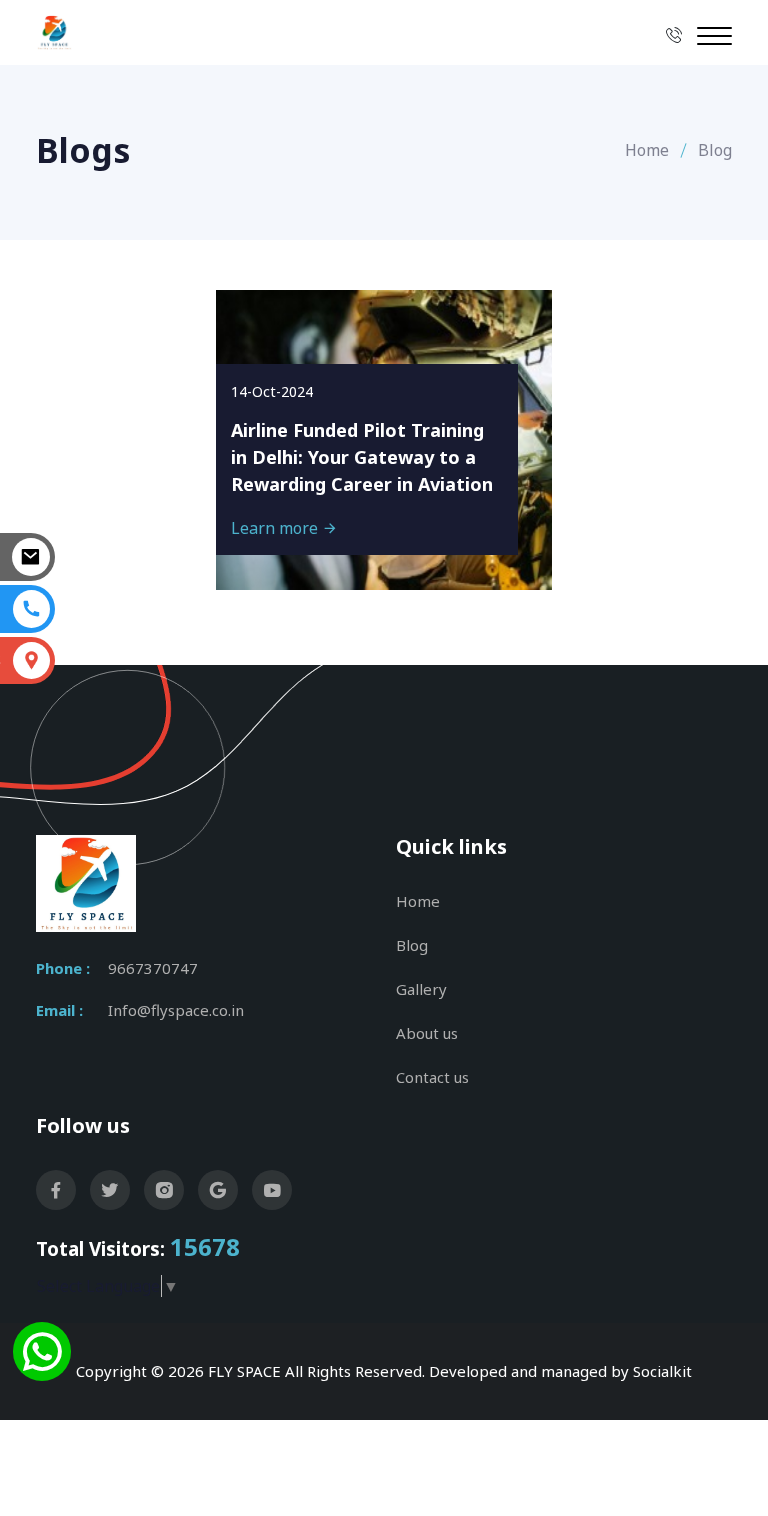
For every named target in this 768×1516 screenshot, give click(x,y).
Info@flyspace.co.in (176, 1010)
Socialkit (662, 1371)
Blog (412, 945)
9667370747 (153, 968)
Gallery (421, 989)
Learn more (276, 528)
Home (647, 150)
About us (427, 1033)
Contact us (432, 1077)
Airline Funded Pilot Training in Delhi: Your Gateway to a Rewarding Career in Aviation (362, 457)
